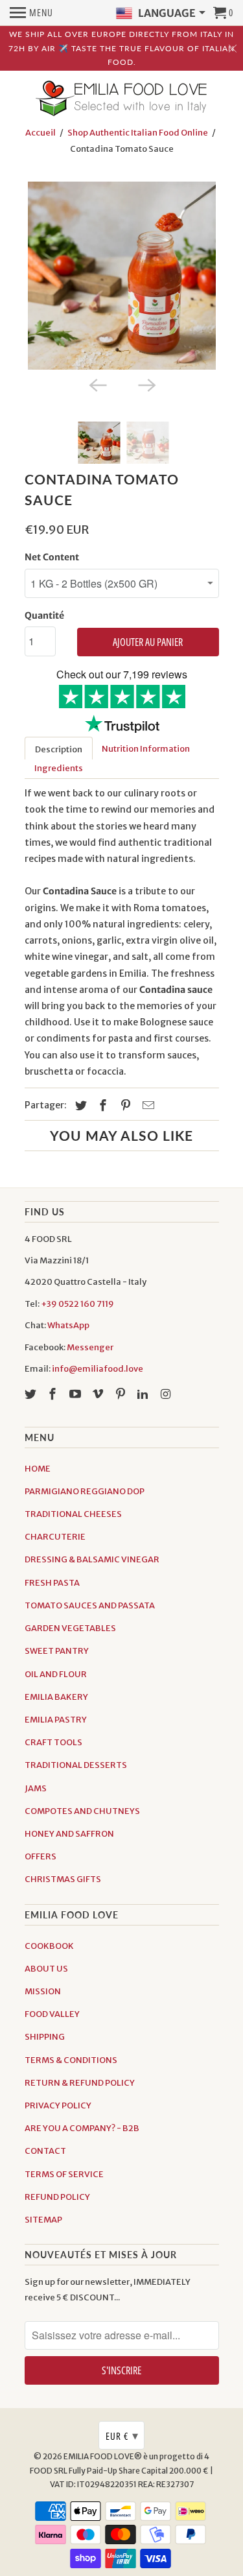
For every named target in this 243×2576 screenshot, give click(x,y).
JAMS (36, 1788)
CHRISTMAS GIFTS (63, 1879)
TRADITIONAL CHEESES (73, 1514)
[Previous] (97, 384)
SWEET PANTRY (57, 1651)
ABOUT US (46, 1969)
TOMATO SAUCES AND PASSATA (90, 1605)
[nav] (31, 13)
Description (59, 749)
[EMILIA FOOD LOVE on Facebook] (54, 1394)
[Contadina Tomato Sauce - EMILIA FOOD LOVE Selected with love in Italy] (122, 276)
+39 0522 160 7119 (77, 1304)
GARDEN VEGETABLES (70, 1628)
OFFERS (40, 1856)
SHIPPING (45, 2037)
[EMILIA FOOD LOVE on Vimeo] (99, 1394)
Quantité (44, 615)
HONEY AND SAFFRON (69, 1834)
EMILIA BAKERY (56, 1697)
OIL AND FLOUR (56, 1674)
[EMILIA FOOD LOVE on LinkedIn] (144, 1394)
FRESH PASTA (52, 1583)
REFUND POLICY (57, 2197)
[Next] (146, 384)
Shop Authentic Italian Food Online (138, 133)
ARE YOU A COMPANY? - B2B (82, 2128)
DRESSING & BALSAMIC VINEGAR (92, 1559)
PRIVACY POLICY (58, 2105)
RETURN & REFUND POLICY (80, 2083)
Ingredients (59, 768)
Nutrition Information (146, 749)
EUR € (122, 2435)
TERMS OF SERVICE (64, 2174)
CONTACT (45, 2151)
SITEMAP (43, 2220)
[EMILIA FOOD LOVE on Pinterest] (122, 1394)
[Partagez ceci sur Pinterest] (124, 1105)
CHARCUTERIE (55, 1537)
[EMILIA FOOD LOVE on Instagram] (167, 1394)
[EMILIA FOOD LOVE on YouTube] (76, 1394)
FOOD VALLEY (52, 2014)
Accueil (40, 133)
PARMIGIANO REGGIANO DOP (85, 1491)
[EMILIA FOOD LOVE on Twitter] (32, 1394)
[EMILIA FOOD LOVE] (122, 99)
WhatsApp (68, 1325)
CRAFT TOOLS (53, 1742)
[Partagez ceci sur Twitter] (79, 1105)
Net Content (52, 557)
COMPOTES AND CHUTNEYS (82, 1811)
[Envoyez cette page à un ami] (146, 1105)
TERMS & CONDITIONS (71, 2060)
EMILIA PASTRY (56, 1720)
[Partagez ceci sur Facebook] (101, 1105)
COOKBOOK (49, 1946)
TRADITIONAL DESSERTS (76, 1765)
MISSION (43, 1991)
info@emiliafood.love (98, 1369)
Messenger (90, 1347)
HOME (38, 1469)
